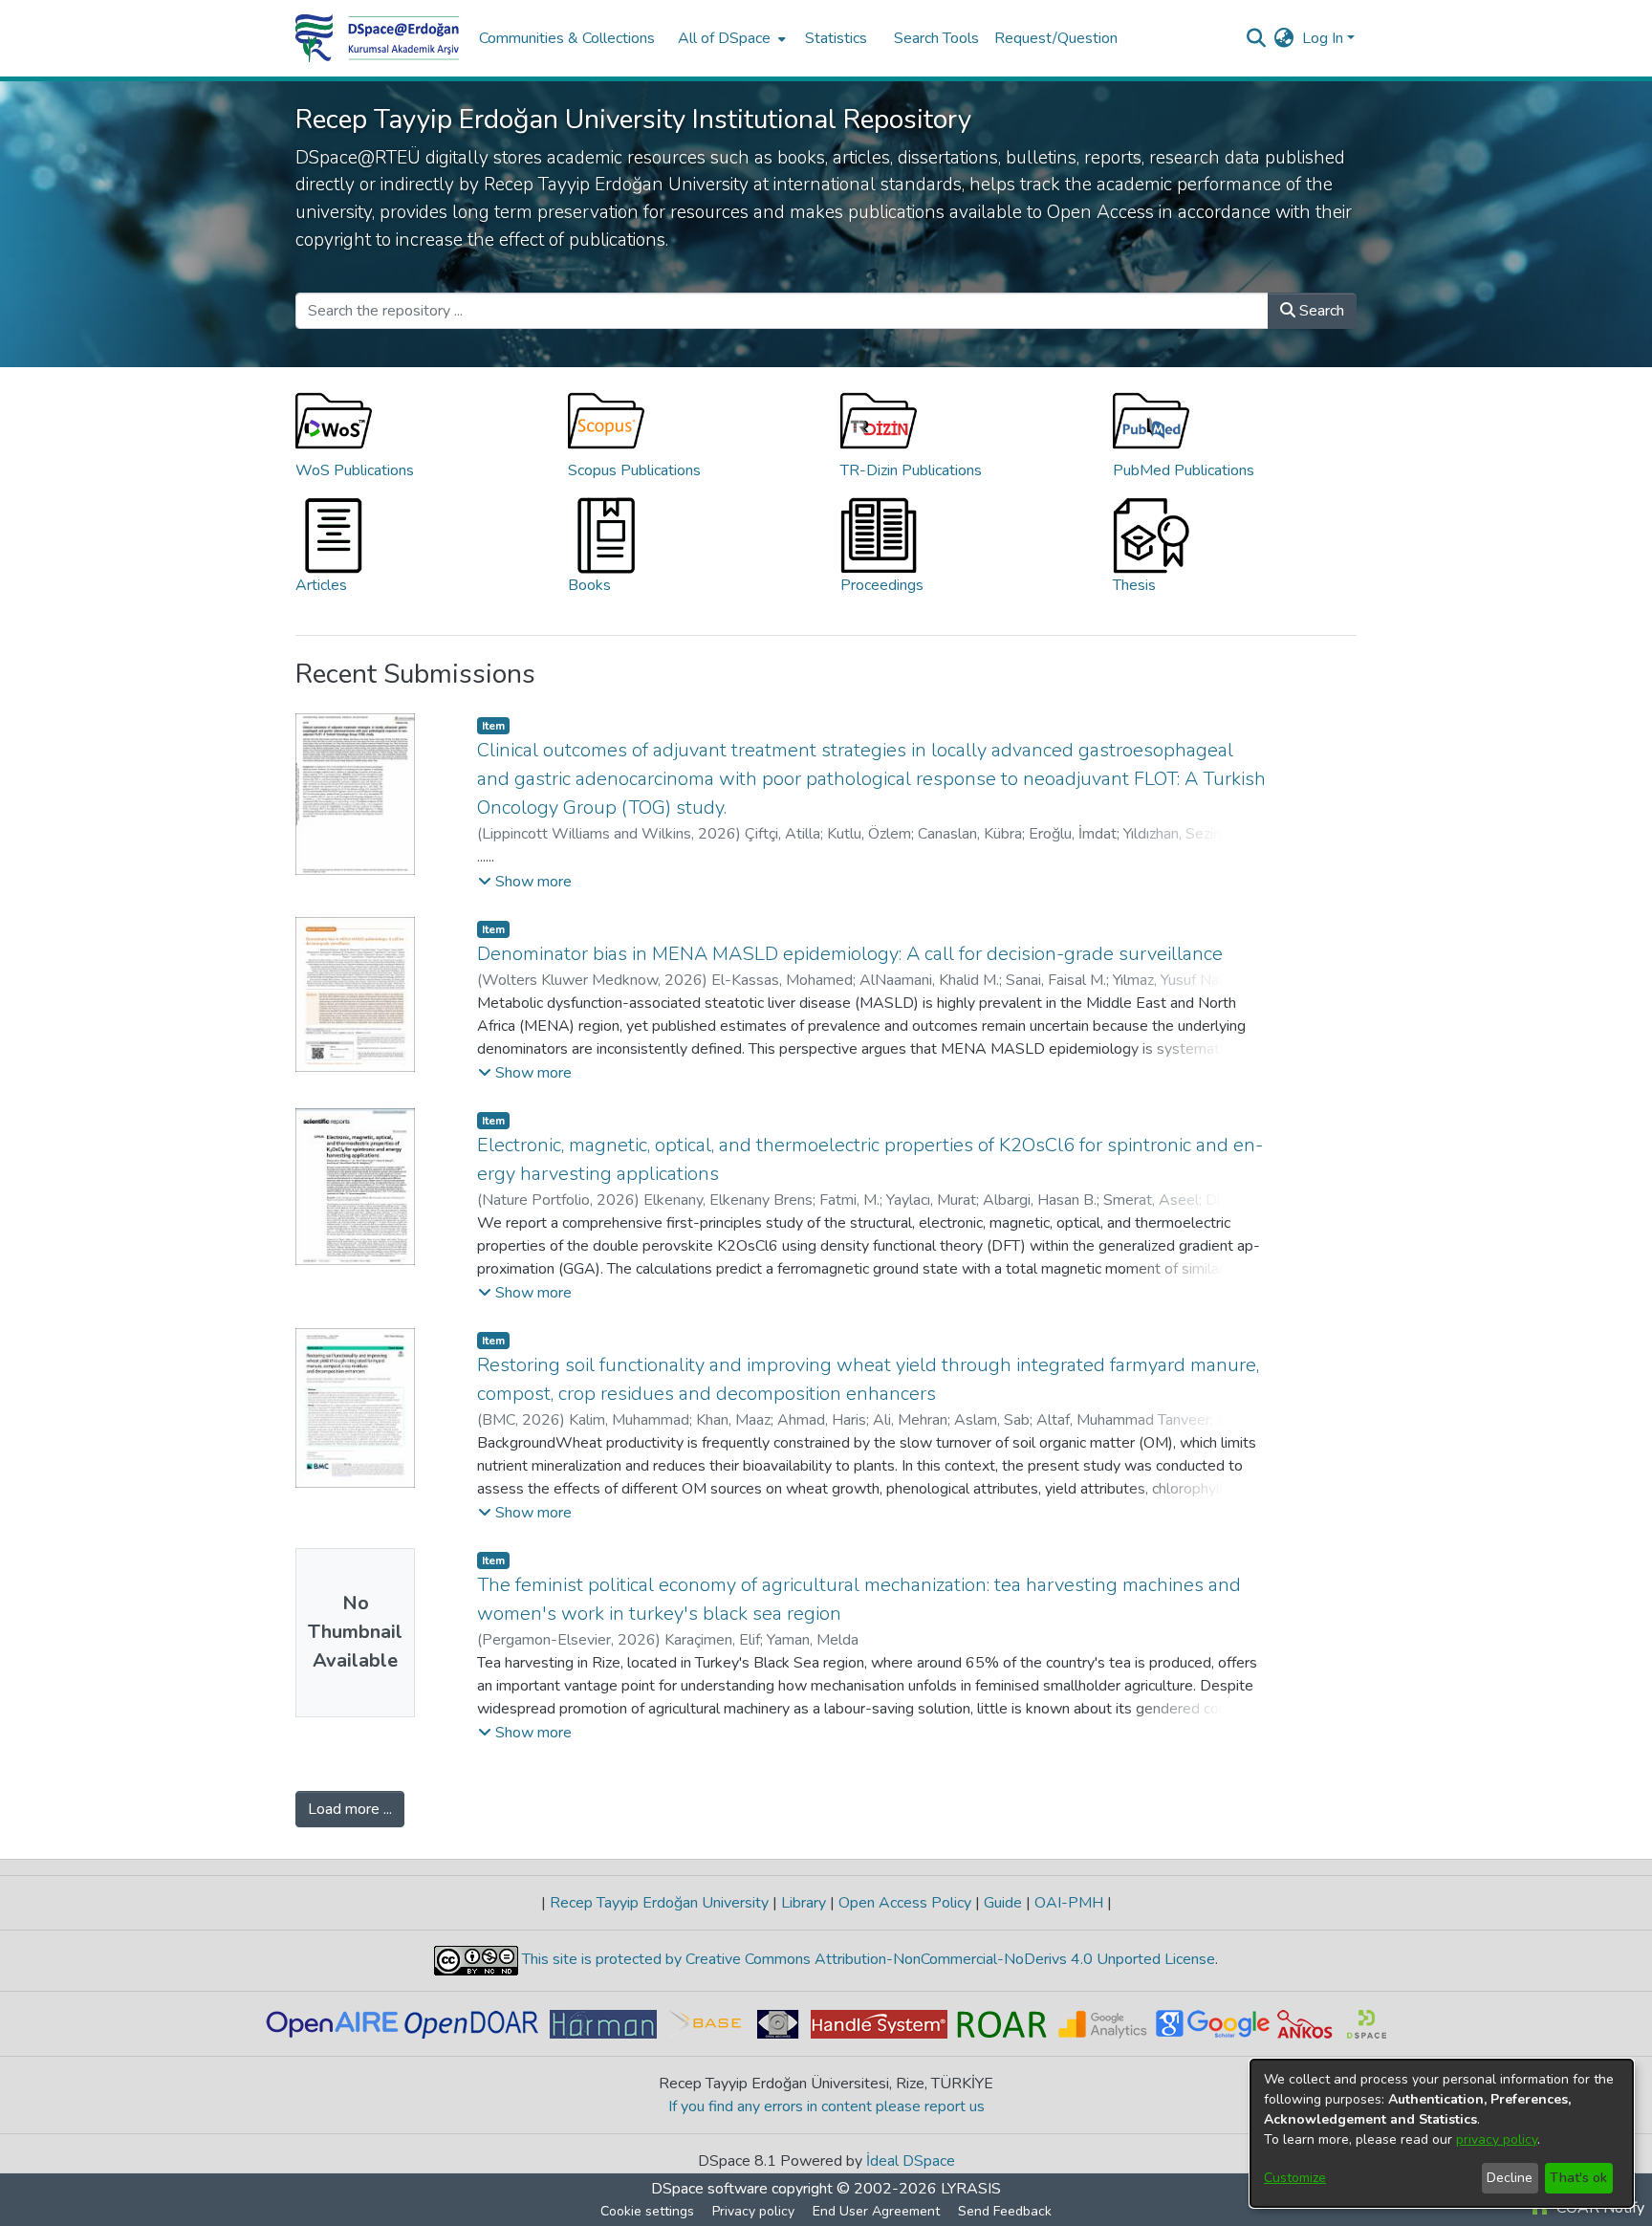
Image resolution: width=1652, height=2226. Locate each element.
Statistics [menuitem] (836, 38)
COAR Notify (1598, 2208)
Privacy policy (753, 2211)
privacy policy (1497, 2139)
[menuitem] (730, 38)
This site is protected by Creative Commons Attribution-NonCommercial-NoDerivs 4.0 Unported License (867, 1959)
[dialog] (1442, 2133)
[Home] (378, 38)
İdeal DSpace (911, 2161)
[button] (525, 882)
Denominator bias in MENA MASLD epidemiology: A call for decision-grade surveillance (850, 954)
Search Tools (936, 38)
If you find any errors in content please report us (826, 2106)
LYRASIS (971, 2189)
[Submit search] (1257, 38)
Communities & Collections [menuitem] (567, 38)
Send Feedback (1005, 2211)
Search (1320, 311)
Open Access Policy (905, 1903)
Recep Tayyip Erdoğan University (659, 1903)
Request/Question (1056, 38)
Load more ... (350, 1809)
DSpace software (709, 2189)
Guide (1003, 1903)
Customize (1295, 2178)
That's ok (1578, 2178)
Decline (1510, 2178)
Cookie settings (647, 2211)
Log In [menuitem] (1323, 38)
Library (804, 1903)
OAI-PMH (1069, 1903)
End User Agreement (876, 2211)
